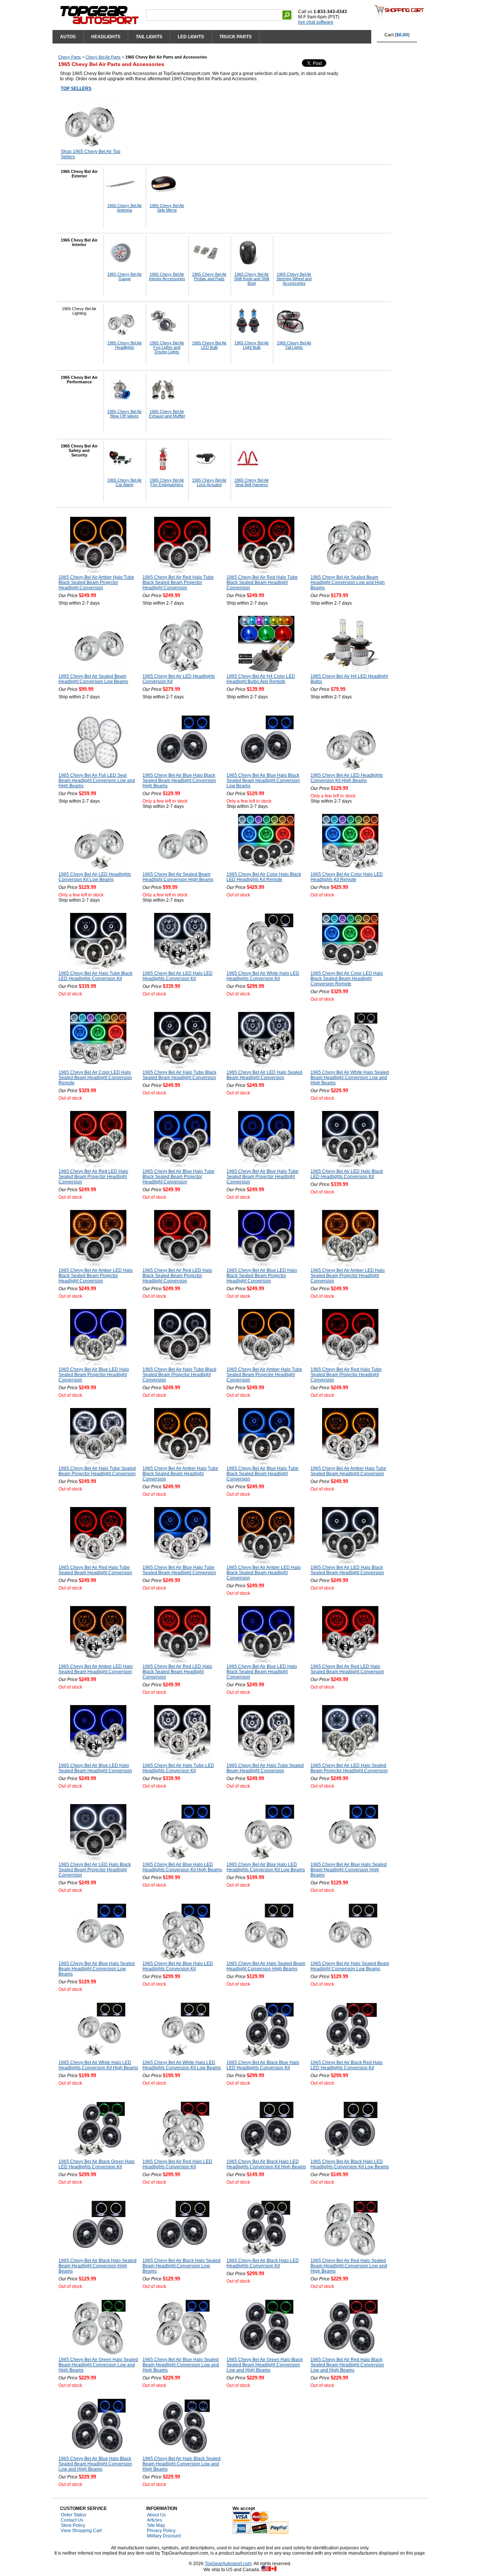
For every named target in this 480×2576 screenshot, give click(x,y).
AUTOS (68, 37)
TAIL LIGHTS (149, 37)
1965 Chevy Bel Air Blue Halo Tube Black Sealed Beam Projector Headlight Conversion (178, 1177)
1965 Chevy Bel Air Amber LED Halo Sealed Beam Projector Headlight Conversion (348, 1276)
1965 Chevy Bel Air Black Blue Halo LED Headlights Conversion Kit (263, 2065)
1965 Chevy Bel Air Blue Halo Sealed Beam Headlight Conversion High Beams (349, 1870)
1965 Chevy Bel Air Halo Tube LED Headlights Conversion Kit (178, 1768)
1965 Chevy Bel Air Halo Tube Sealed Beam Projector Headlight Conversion (97, 1471)
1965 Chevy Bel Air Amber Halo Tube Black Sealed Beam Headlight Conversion (180, 1474)
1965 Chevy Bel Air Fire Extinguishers (167, 482)
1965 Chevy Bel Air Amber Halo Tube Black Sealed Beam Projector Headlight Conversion (96, 582)
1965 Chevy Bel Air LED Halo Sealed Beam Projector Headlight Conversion (349, 1768)
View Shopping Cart (81, 2531)
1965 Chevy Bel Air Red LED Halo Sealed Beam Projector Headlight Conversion (93, 1177)
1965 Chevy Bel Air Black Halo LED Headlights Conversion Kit (263, 2263)
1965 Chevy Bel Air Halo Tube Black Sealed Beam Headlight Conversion (179, 1075)
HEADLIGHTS (106, 37)
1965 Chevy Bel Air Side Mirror (167, 208)
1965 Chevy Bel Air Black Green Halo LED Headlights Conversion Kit (97, 2164)
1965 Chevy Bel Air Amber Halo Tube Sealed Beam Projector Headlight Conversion (264, 1375)
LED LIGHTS (191, 37)
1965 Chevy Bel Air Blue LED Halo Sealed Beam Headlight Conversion (95, 1768)
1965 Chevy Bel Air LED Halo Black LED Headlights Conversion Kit (347, 1174)
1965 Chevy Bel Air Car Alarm (124, 482)
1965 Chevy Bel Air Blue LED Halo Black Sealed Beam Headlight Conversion (262, 1672)
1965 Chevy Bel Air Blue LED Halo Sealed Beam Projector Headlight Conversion (94, 1375)
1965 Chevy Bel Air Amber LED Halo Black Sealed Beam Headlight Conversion (264, 1573)
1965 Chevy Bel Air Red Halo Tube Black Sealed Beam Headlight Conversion (262, 582)
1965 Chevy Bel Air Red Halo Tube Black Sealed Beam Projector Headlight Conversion (178, 582)
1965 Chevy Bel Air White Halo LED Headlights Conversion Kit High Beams (98, 2065)
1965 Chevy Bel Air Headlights (124, 345)
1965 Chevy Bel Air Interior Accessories (167, 276)
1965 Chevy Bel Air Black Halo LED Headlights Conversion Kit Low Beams (350, 2164)
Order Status (73, 2515)
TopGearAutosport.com (228, 2564)
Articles (154, 2520)
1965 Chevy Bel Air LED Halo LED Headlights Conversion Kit (178, 976)
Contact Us (72, 2520)
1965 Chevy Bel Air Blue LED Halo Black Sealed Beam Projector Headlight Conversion (262, 1276)
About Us (156, 2515)
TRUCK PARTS (235, 37)
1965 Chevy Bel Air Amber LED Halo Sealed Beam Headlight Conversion (96, 1669)
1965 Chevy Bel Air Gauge (124, 276)
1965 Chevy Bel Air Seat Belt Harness (252, 482)
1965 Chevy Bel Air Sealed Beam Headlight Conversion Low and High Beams (348, 582)
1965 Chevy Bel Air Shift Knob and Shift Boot (252, 279)
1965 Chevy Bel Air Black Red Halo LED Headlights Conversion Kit (346, 2065)
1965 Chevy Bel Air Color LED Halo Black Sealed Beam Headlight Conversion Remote (347, 979)
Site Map (156, 2525)
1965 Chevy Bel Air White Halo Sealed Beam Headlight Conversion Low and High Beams (350, 1078)
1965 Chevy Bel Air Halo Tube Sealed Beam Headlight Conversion (265, 1768)
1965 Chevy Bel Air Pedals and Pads (209, 276)
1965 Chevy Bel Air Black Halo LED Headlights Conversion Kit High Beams (266, 2164)
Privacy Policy (161, 2531)
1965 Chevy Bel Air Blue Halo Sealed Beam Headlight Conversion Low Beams (97, 1969)
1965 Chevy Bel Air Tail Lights (294, 345)
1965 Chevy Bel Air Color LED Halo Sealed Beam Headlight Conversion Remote (95, 1078)
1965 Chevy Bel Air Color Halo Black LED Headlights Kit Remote (264, 877)
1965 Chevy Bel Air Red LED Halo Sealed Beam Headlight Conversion (347, 1669)
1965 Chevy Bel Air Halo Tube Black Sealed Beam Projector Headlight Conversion (179, 1375)
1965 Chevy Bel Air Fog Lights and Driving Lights (167, 347)
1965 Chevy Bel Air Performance (79, 380)
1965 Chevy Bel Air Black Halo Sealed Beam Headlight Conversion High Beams (97, 2266)
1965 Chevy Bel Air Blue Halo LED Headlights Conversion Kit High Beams (182, 1867)
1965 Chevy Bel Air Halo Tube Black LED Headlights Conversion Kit (95, 976)
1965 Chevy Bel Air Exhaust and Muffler (167, 414)
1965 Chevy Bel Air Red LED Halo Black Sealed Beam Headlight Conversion (177, 1672)
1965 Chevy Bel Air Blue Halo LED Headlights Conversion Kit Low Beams (266, 1867)
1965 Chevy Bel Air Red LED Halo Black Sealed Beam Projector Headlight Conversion (177, 1276)
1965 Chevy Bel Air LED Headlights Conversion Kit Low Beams (95, 877)
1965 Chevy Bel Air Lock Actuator (209, 482)
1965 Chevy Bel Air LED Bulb (209, 345)
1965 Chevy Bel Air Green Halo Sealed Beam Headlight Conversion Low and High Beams (98, 2365)
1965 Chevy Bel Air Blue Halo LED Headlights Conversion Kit (178, 1966)
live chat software (316, 22)
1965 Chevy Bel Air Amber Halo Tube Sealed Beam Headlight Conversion (348, 1471)
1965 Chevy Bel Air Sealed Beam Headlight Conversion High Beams (178, 877)
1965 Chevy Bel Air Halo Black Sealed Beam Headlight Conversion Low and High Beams (181, 2464)
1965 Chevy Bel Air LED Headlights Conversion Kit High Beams (347, 778)
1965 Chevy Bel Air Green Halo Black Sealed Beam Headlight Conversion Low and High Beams (265, 2365)
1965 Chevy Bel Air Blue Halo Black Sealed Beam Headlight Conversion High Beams (179, 781)
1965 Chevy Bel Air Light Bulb (252, 345)
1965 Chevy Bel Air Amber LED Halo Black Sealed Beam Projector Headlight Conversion (96, 1276)
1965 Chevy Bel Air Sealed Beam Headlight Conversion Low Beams (93, 679)
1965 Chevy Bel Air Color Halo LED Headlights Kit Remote (347, 877)
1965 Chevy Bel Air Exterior (79, 174)
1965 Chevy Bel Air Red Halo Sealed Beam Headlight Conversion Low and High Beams (349, 2266)
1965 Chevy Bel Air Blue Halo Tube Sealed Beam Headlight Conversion (179, 1570)
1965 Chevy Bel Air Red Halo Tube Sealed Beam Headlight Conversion (95, 1570)
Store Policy (73, 2525)
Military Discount (164, 2536)
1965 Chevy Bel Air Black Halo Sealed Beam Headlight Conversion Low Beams (181, 2266)
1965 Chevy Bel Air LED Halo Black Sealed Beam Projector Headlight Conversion (95, 1870)
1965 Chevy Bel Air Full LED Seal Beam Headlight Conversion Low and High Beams (97, 781)
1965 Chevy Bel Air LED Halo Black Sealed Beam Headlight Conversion (347, 1570)
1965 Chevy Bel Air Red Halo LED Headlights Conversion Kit (177, 2164)
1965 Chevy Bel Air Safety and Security (79, 450)
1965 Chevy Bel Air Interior (79, 242)
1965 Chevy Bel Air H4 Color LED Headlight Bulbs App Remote (261, 679)
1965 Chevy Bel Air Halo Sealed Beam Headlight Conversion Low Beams (350, 1966)
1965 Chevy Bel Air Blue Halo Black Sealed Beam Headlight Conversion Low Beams (263, 781)
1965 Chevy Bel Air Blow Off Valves (124, 414)
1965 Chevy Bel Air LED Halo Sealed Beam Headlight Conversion (264, 1075)
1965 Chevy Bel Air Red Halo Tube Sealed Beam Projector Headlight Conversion (346, 1375)
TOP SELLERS (76, 89)
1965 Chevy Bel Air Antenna (124, 208)
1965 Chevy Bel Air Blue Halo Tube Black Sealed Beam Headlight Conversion (262, 1474)
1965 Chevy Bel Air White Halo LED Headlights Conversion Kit (263, 976)
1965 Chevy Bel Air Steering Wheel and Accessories (294, 279)
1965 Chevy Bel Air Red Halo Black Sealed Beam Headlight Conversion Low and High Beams (347, 2365)
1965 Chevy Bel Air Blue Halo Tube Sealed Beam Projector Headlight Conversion (262, 1177)
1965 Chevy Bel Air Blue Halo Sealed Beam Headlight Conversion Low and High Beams (181, 2365)
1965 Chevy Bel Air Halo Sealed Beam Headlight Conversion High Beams (266, 1966)
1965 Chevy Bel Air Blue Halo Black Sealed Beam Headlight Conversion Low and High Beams (95, 2464)
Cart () (397, 35)
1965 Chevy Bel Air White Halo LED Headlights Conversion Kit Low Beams (182, 2065)
